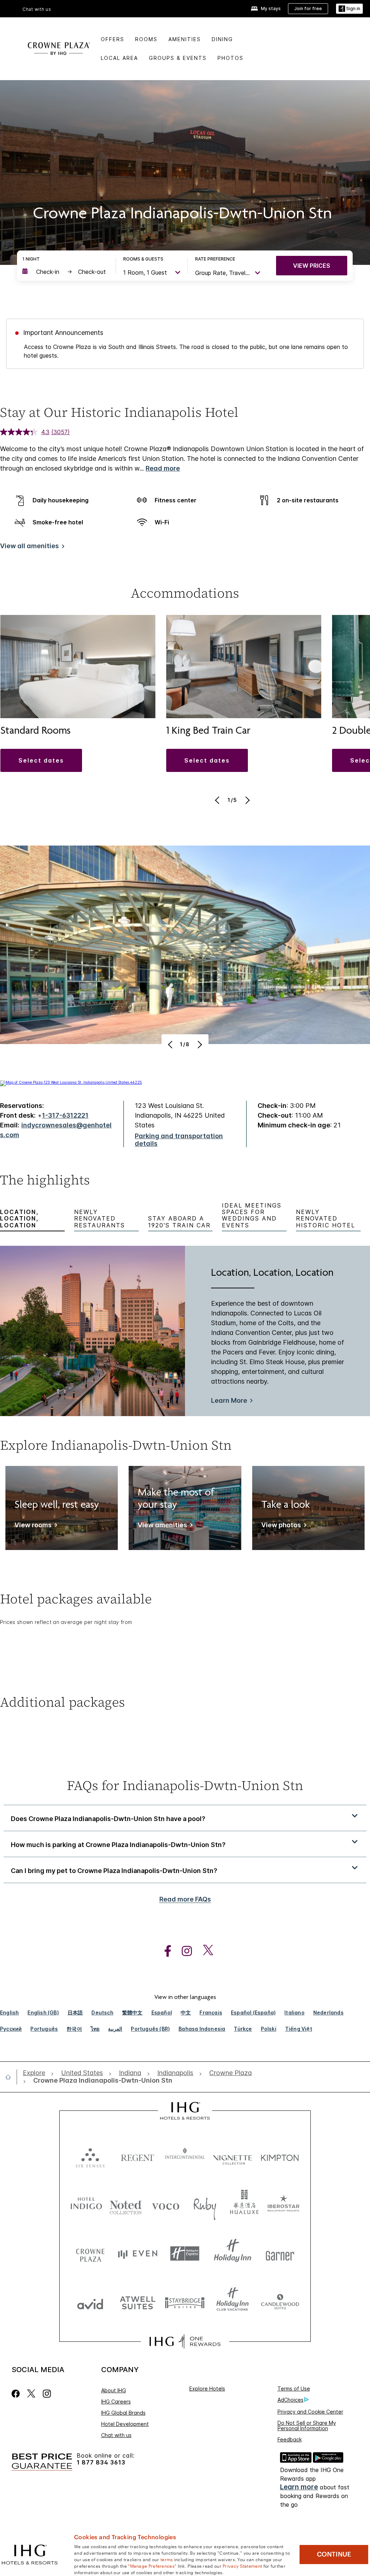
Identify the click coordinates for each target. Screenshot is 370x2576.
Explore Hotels (207, 2389)
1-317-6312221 (65, 1115)
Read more (163, 468)
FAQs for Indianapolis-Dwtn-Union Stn (185, 1785)
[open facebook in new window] (164, 1951)
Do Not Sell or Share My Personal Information (307, 2426)
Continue (334, 2554)
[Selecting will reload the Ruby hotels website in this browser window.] (205, 2205)
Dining (222, 39)
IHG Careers (116, 2402)
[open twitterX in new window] (204, 1951)
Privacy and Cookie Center (310, 2412)
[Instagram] (47, 2394)
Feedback (290, 2439)
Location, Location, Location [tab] (19, 1219)
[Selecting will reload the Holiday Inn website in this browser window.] (233, 2254)
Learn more (299, 2487)
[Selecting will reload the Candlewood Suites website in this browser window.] (280, 2302)
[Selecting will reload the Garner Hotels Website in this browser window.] (280, 2254)
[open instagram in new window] (183, 1951)
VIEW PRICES (312, 266)
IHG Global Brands (123, 2413)
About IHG (114, 2390)
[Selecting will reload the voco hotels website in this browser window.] (165, 2205)
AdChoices (291, 2400)
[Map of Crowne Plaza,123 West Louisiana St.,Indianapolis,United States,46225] (71, 1082)
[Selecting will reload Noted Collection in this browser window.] (126, 2205)
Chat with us (116, 2435)
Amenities (185, 39)
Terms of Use (294, 2389)
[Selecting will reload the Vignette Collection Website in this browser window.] (233, 2156)
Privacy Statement (242, 2566)
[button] (349, 9)
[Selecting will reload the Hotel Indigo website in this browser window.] (86, 2205)
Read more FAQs (185, 1899)
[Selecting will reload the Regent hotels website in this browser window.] (137, 2156)
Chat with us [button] (37, 9)
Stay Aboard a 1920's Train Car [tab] (179, 1222)
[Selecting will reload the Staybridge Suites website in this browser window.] (185, 2302)
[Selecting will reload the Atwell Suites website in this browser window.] (137, 2302)
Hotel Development (125, 2424)
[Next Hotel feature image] (199, 1044)
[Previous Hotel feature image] (171, 1044)
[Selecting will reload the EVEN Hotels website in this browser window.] (137, 2254)
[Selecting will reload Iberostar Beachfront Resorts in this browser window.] (284, 2205)
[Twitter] (31, 2394)
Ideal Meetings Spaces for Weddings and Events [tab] (252, 1215)
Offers (113, 39)
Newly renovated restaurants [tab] (100, 1219)
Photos (231, 58)
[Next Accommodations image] (247, 800)
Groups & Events (178, 58)
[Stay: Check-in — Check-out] (65, 272)
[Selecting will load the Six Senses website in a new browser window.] (90, 2156)
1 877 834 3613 (101, 2463)
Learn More (229, 1400)
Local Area (119, 58)
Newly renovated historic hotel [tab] (326, 1219)
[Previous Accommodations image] (218, 800)
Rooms (146, 39)
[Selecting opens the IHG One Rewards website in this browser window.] (185, 2341)
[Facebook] (17, 2394)
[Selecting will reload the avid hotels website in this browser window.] (90, 2302)
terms (167, 2559)
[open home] (11, 2077)
